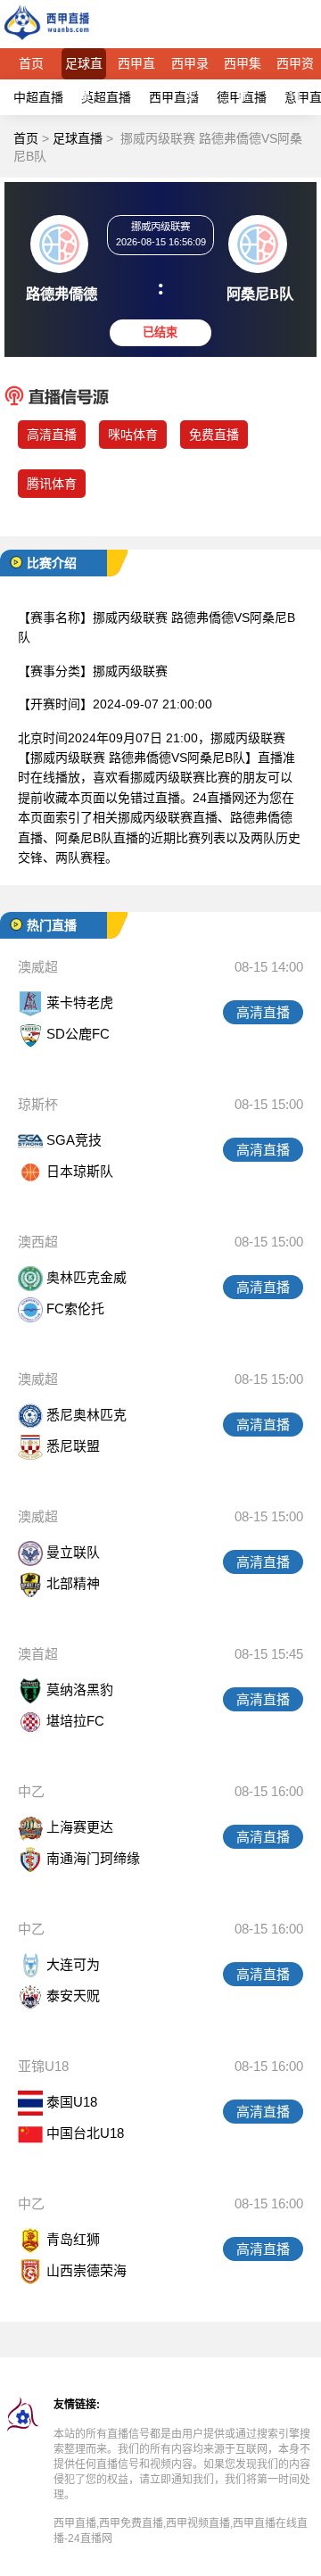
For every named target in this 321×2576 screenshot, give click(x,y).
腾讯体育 (52, 484)
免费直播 (214, 435)
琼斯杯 (38, 1104)
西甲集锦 (243, 68)
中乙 (31, 1791)
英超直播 (106, 97)
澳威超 (38, 967)
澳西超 (38, 1242)
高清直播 (52, 435)
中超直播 (38, 97)
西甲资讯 (295, 68)
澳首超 (38, 1654)
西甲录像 (190, 68)
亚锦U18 (43, 2066)
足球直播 (84, 68)
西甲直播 (136, 68)
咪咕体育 (133, 435)
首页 (31, 63)
